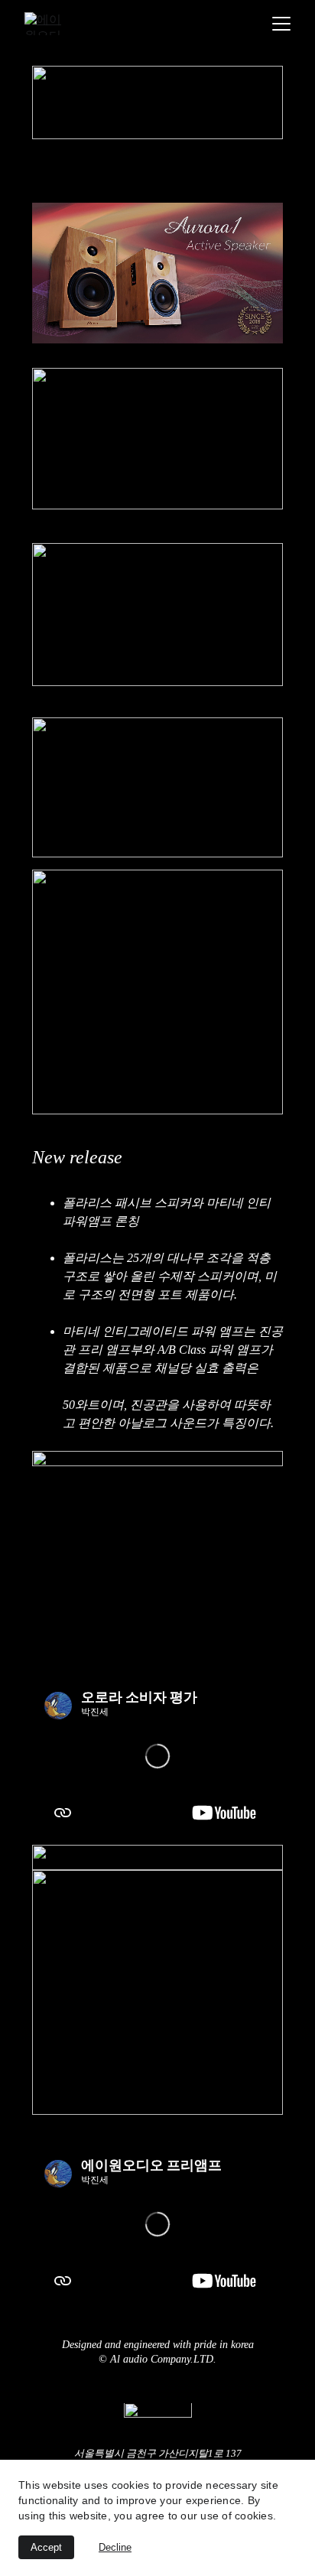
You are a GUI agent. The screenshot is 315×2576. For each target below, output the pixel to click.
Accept (46, 2547)
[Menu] (281, 24)
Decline (115, 2547)
